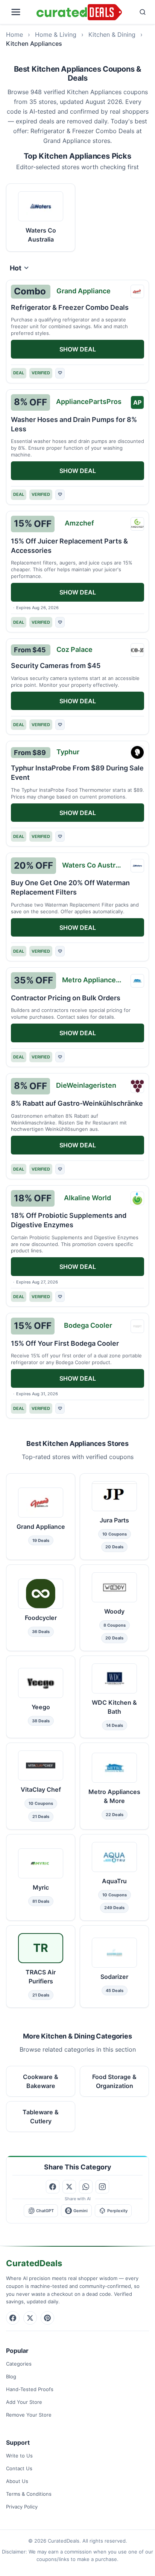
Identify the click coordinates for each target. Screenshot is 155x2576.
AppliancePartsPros (89, 402)
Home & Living (56, 35)
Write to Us (19, 2456)
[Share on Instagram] (102, 2187)
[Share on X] (69, 2187)
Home (14, 35)
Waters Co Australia (94, 865)
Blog (11, 2376)
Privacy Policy (22, 2507)
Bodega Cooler (88, 1325)
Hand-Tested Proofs (30, 2389)
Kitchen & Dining (112, 35)
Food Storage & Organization (114, 2081)
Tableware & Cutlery (41, 2116)
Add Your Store (24, 2402)
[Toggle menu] (20, 12)
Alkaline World (87, 1198)
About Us (17, 2481)
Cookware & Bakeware (41, 2081)
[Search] (137, 12)
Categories (19, 2364)
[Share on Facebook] (53, 2187)
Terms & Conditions (29, 2494)
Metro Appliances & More (95, 980)
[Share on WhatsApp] (86, 2187)
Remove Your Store (29, 2415)
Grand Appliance (84, 291)
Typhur (68, 752)
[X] (30, 2318)
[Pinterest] (47, 2318)
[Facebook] (13, 2318)
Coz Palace (74, 649)
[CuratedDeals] (79, 12)
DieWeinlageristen (86, 1085)
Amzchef (79, 523)
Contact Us (19, 2468)
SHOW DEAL (78, 349)
